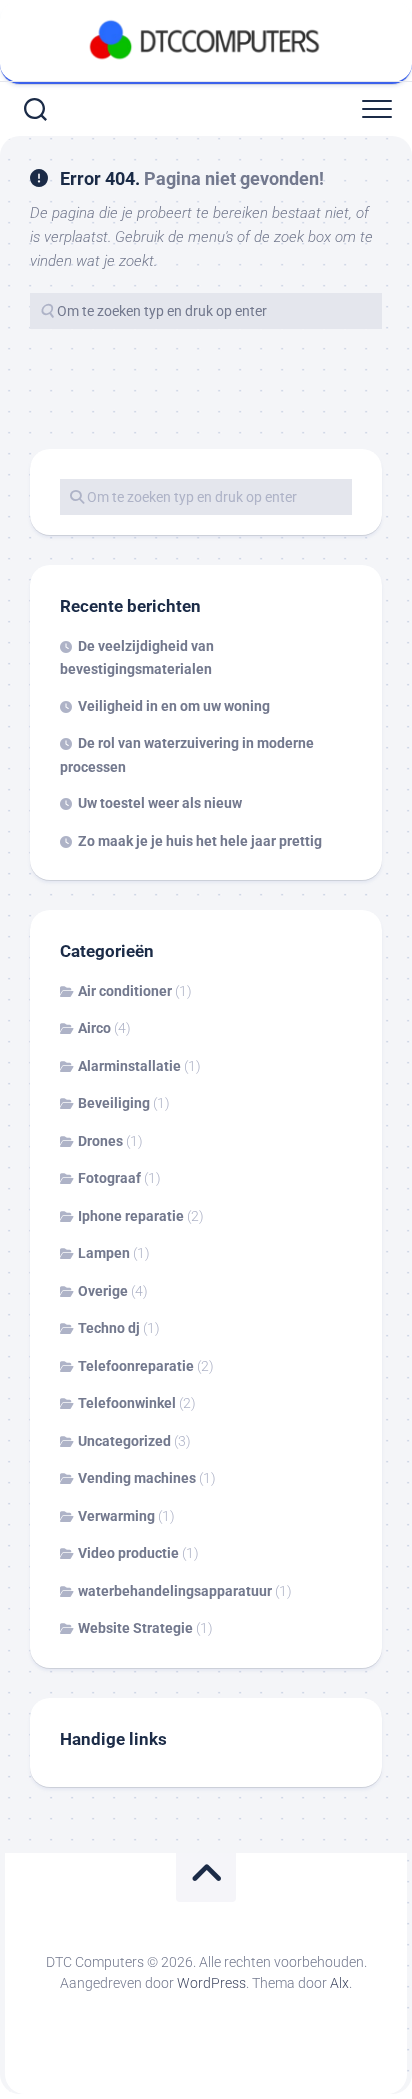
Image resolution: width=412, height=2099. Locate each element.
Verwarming (116, 1516)
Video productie (128, 1553)
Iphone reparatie (131, 1216)
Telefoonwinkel (127, 1403)
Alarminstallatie (129, 1066)
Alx (339, 1983)
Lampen (104, 1253)
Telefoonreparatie (136, 1366)
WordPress (211, 1983)
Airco (94, 1028)
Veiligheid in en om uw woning (174, 706)
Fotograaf (109, 1178)
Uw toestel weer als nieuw (160, 803)
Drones (100, 1141)
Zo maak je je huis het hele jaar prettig (200, 841)
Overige (103, 1291)
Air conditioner (125, 991)
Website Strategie (135, 1628)
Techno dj (109, 1328)
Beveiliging (114, 1103)
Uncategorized (124, 1441)
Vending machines (137, 1478)
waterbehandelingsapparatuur (175, 1591)
